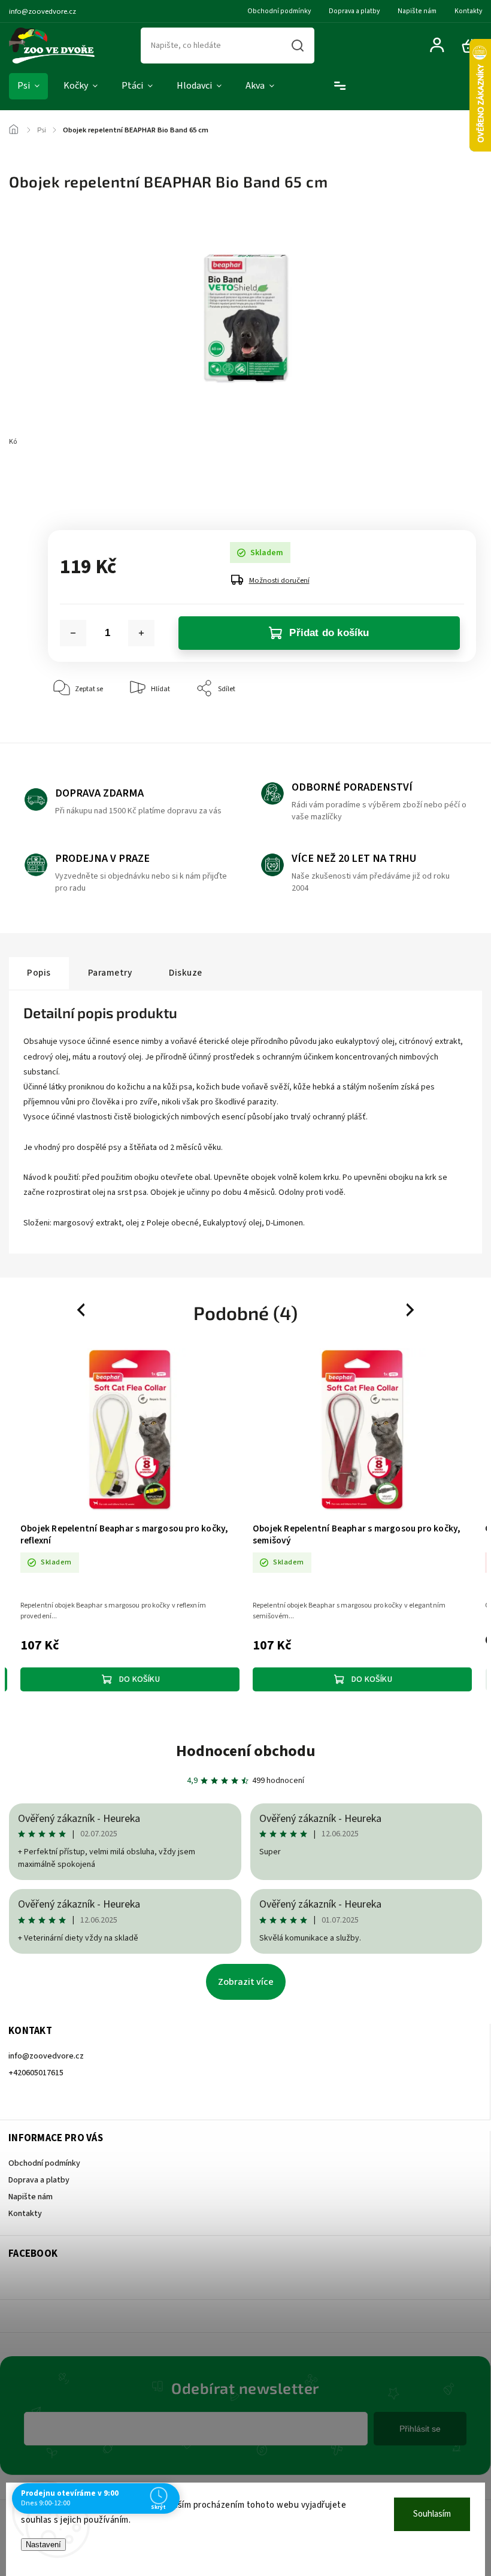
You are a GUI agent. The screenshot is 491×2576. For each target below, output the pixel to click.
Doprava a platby (354, 11)
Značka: (69, 442)
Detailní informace (77, 486)
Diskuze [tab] (186, 973)
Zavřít (439, 725)
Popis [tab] (39, 973)
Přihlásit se (420, 2429)
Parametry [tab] (110, 973)
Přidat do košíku (329, 633)
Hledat (298, 46)
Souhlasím (432, 2514)
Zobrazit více (246, 1982)
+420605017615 (36, 2073)
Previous (83, 1310)
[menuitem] (28, 86)
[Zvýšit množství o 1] (141, 633)
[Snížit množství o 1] (73, 633)
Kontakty (468, 11)
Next (411, 1310)
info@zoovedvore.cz (46, 2056)
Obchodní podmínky (279, 11)
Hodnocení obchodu (246, 1751)
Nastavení (43, 2545)
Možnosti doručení (279, 580)
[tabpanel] (130, 1520)
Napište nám (417, 11)
